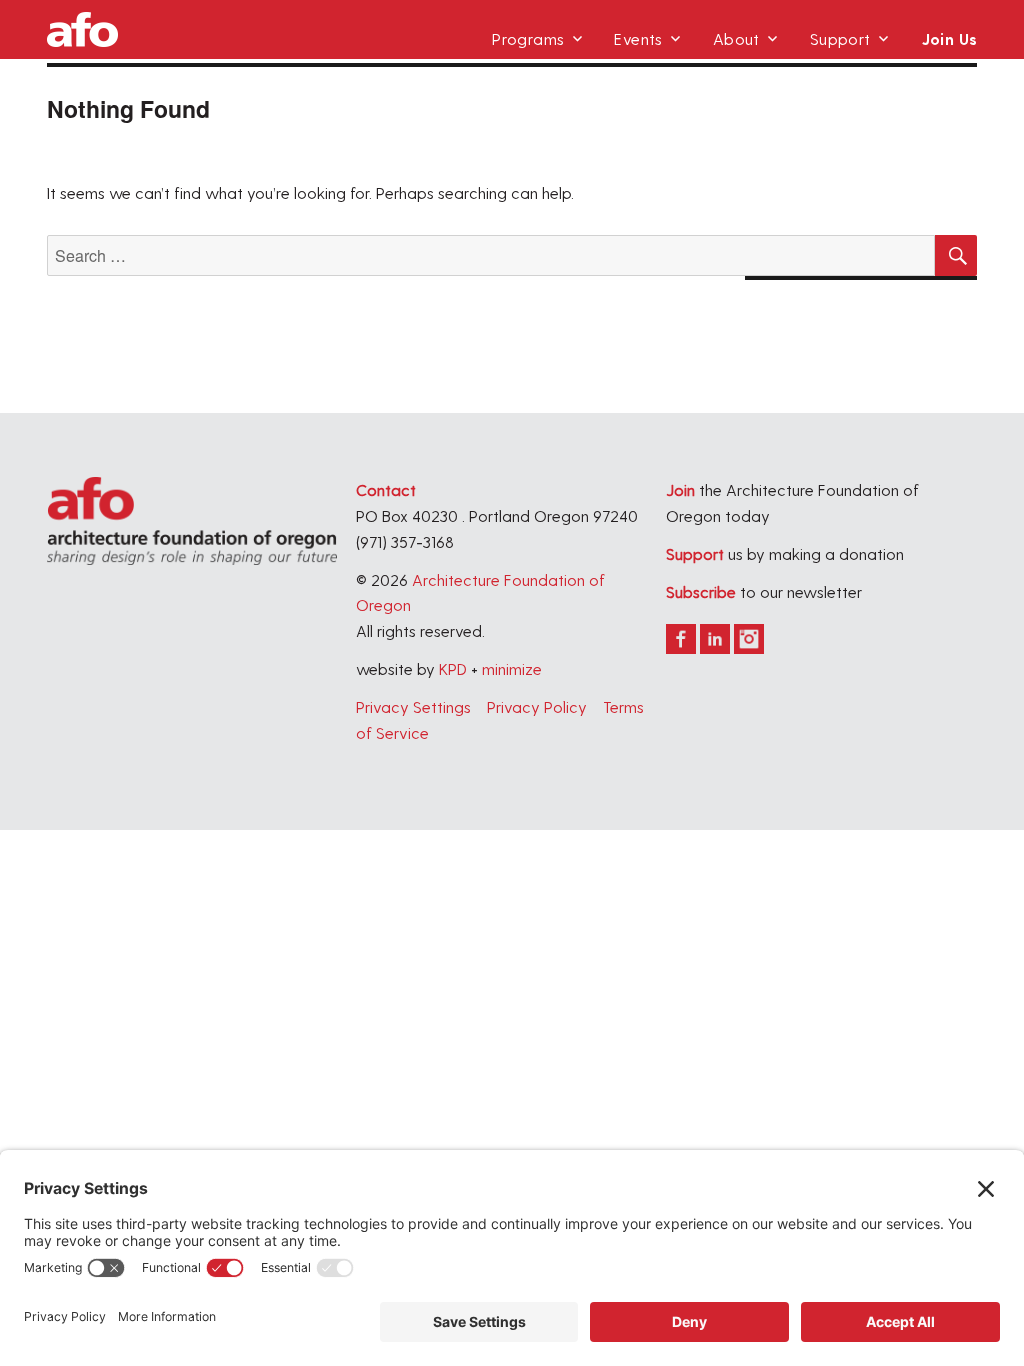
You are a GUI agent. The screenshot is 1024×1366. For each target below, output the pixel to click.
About (736, 38)
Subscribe (701, 591)
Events (638, 38)
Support (840, 38)
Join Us (949, 38)
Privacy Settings (413, 706)
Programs (528, 38)
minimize (512, 668)
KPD (453, 668)
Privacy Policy (537, 706)
